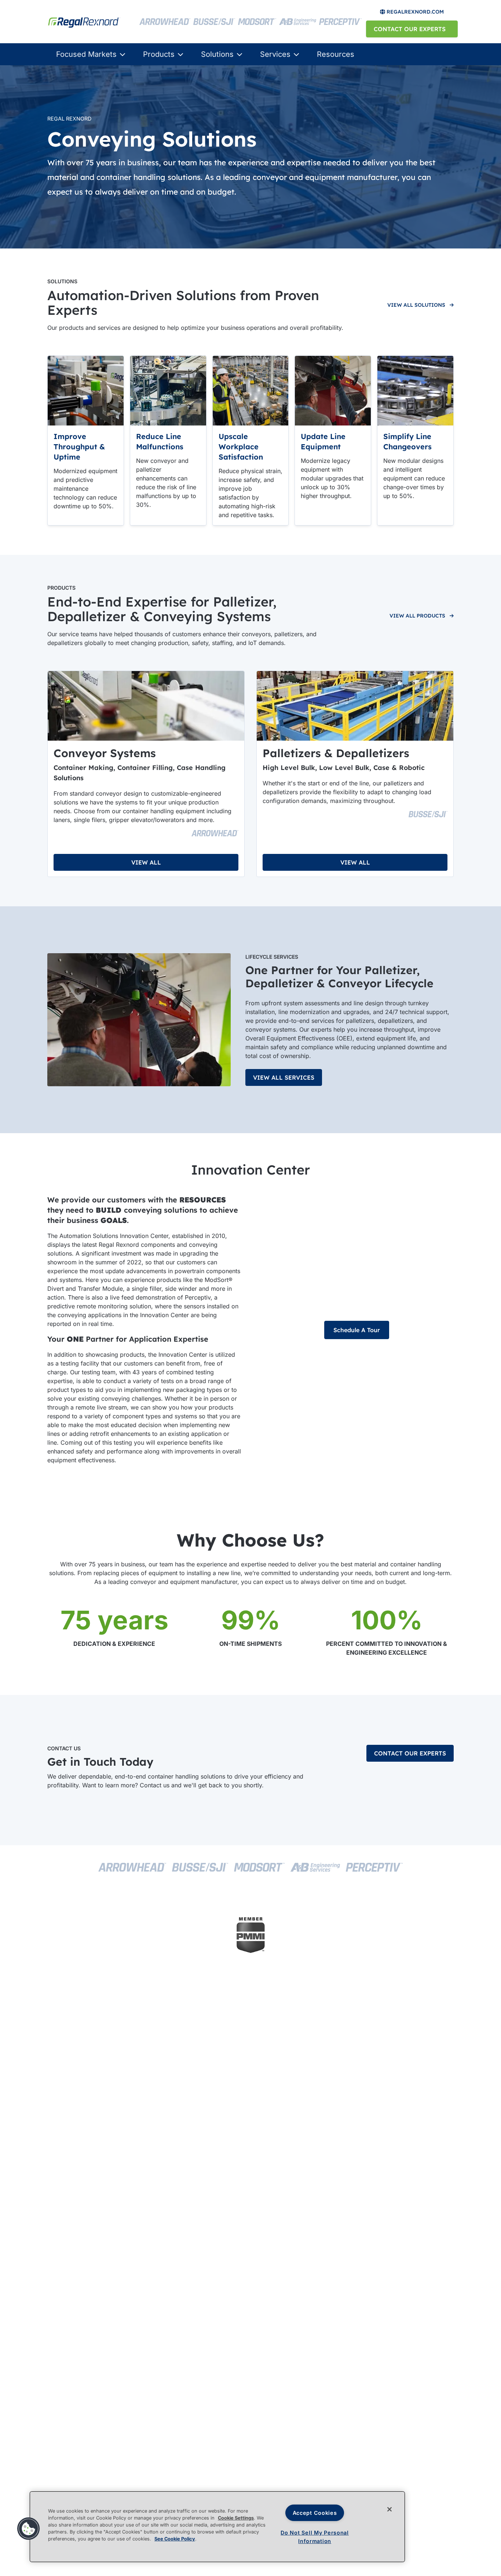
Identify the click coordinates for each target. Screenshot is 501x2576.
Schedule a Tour (357, 1330)
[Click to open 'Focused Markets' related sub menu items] (121, 54)
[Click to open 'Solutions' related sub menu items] (238, 54)
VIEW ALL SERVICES (284, 1077)
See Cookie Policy (175, 2539)
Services (275, 54)
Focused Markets (86, 54)
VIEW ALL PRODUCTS (417, 616)
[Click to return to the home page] (89, 21)
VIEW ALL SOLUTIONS (416, 305)
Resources (336, 54)
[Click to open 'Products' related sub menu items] (179, 54)
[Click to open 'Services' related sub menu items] (295, 54)
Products (159, 54)
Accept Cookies (315, 2513)
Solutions (217, 54)
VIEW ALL (146, 862)
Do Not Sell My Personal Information (315, 2537)
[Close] (390, 2509)
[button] (29, 2529)
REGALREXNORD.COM (415, 12)
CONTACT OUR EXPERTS (410, 29)
